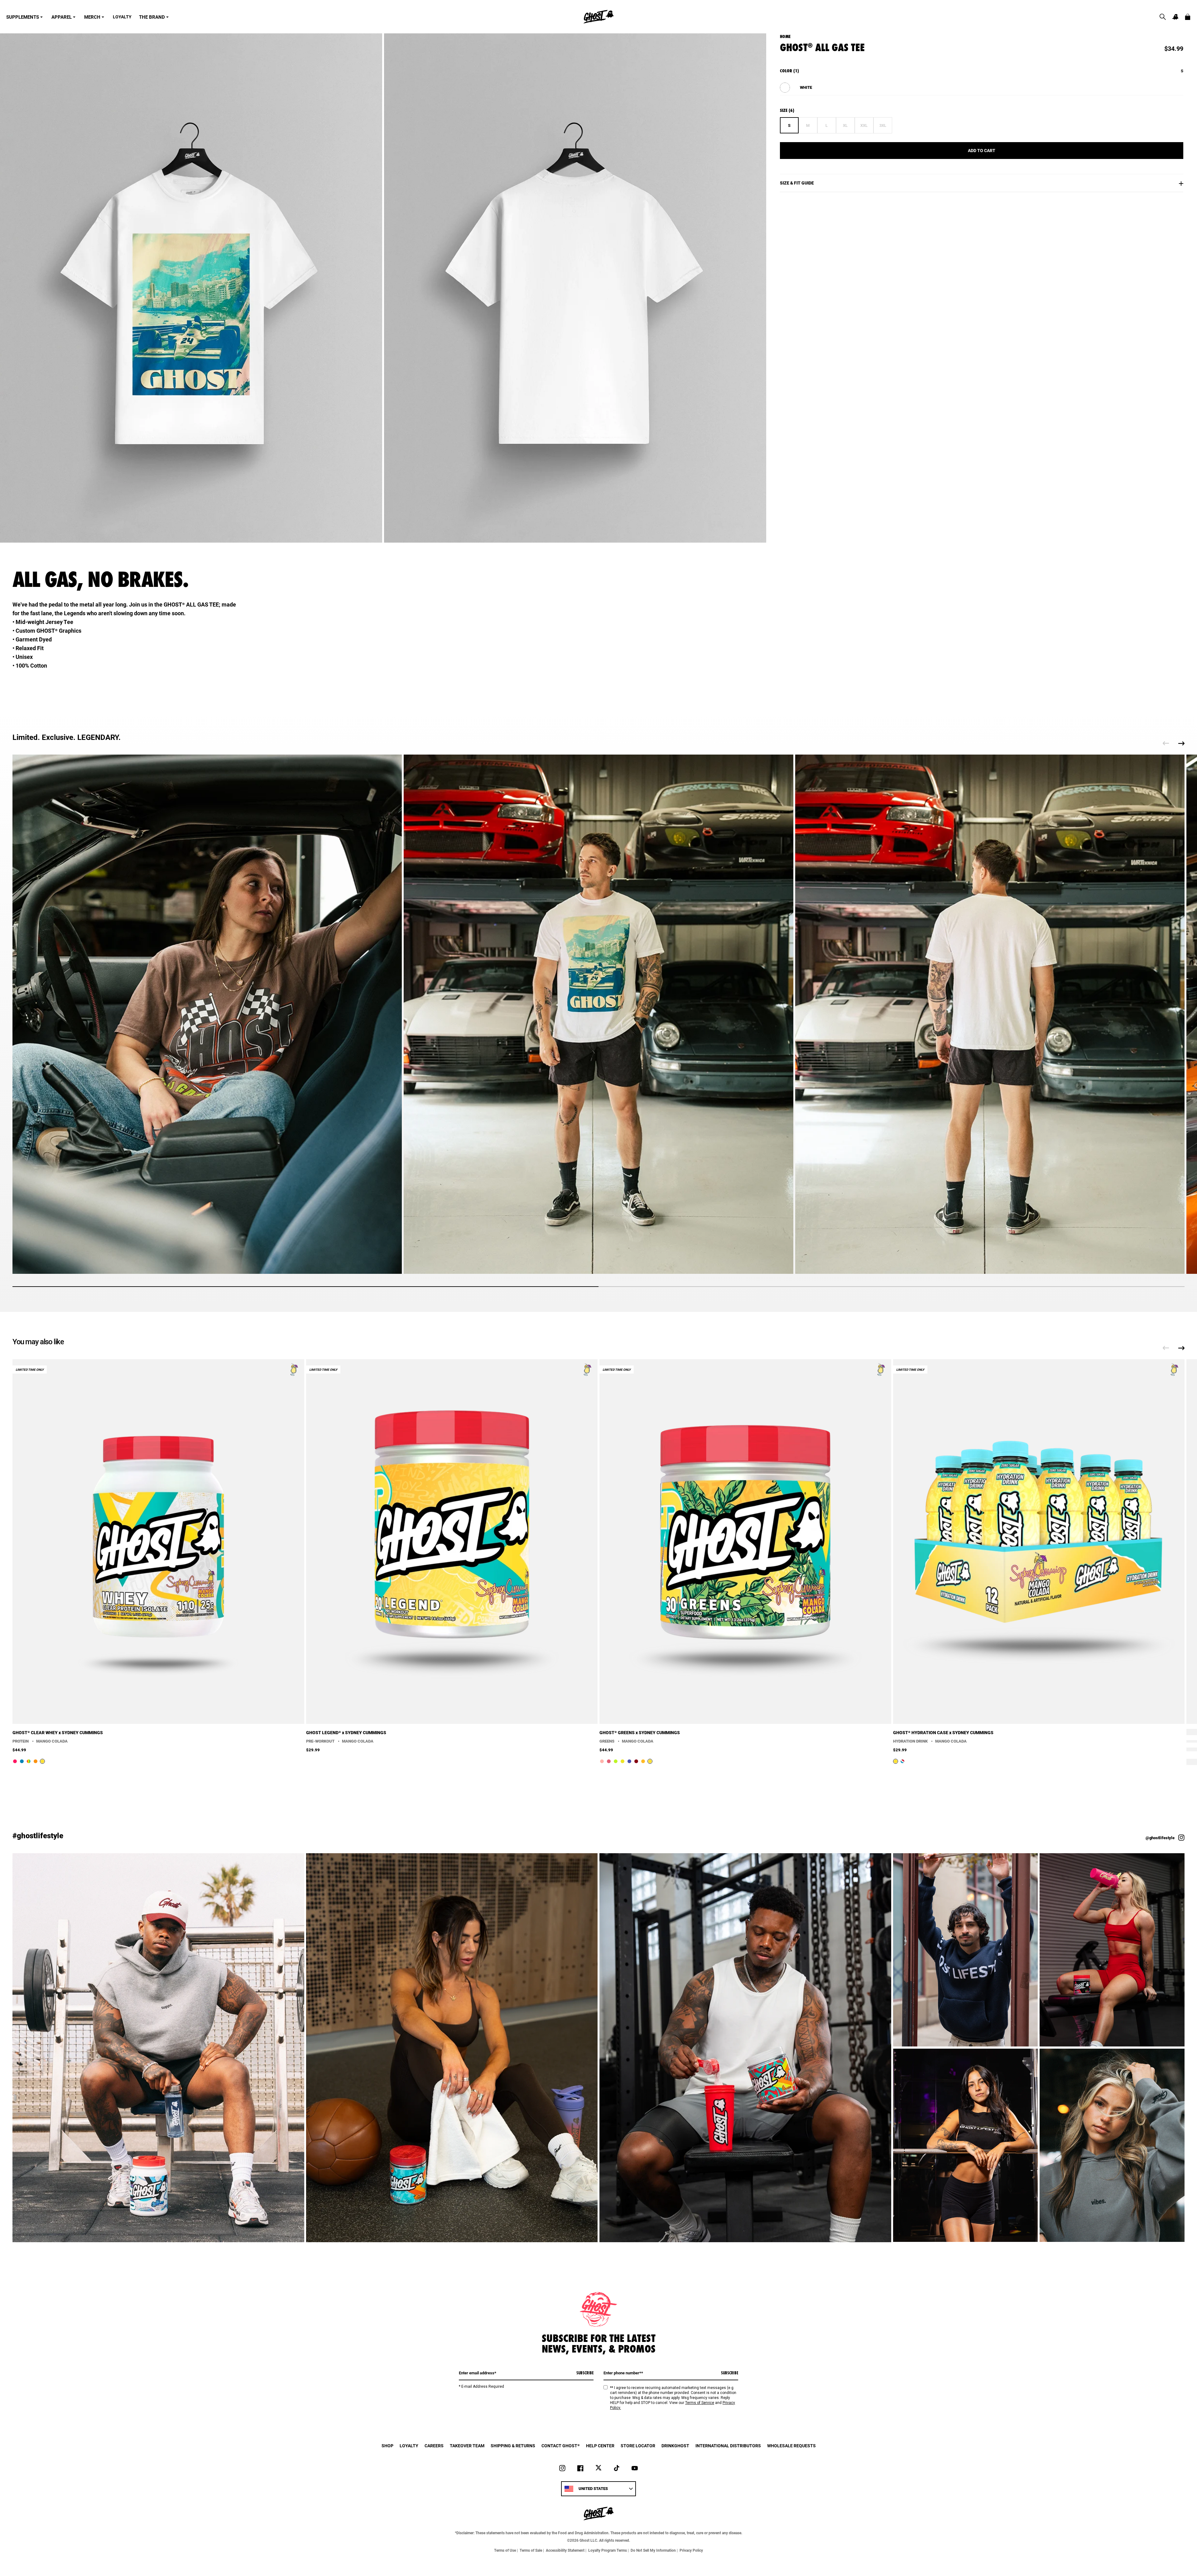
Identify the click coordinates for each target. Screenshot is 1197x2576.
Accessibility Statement (565, 2550)
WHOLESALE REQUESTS (791, 2446)
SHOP (387, 2446)
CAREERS (434, 2446)
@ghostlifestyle (1160, 1838)
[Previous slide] (1166, 743)
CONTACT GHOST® (561, 2446)
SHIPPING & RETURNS (513, 2446)
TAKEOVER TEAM (467, 2446)
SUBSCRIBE (585, 2373)
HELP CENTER (600, 2446)
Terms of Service (700, 2403)
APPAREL (62, 17)
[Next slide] (1181, 743)
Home (785, 36)
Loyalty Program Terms (608, 2550)
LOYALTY (122, 17)
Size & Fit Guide (797, 183)
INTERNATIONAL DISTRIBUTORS (728, 2446)
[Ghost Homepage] (598, 17)
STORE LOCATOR (638, 2446)
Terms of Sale (531, 2550)
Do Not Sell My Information (653, 2550)
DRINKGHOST (675, 2446)
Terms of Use (505, 2550)
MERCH (92, 17)
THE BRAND (152, 17)
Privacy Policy (691, 2550)
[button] (1163, 17)
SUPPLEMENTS (23, 17)
